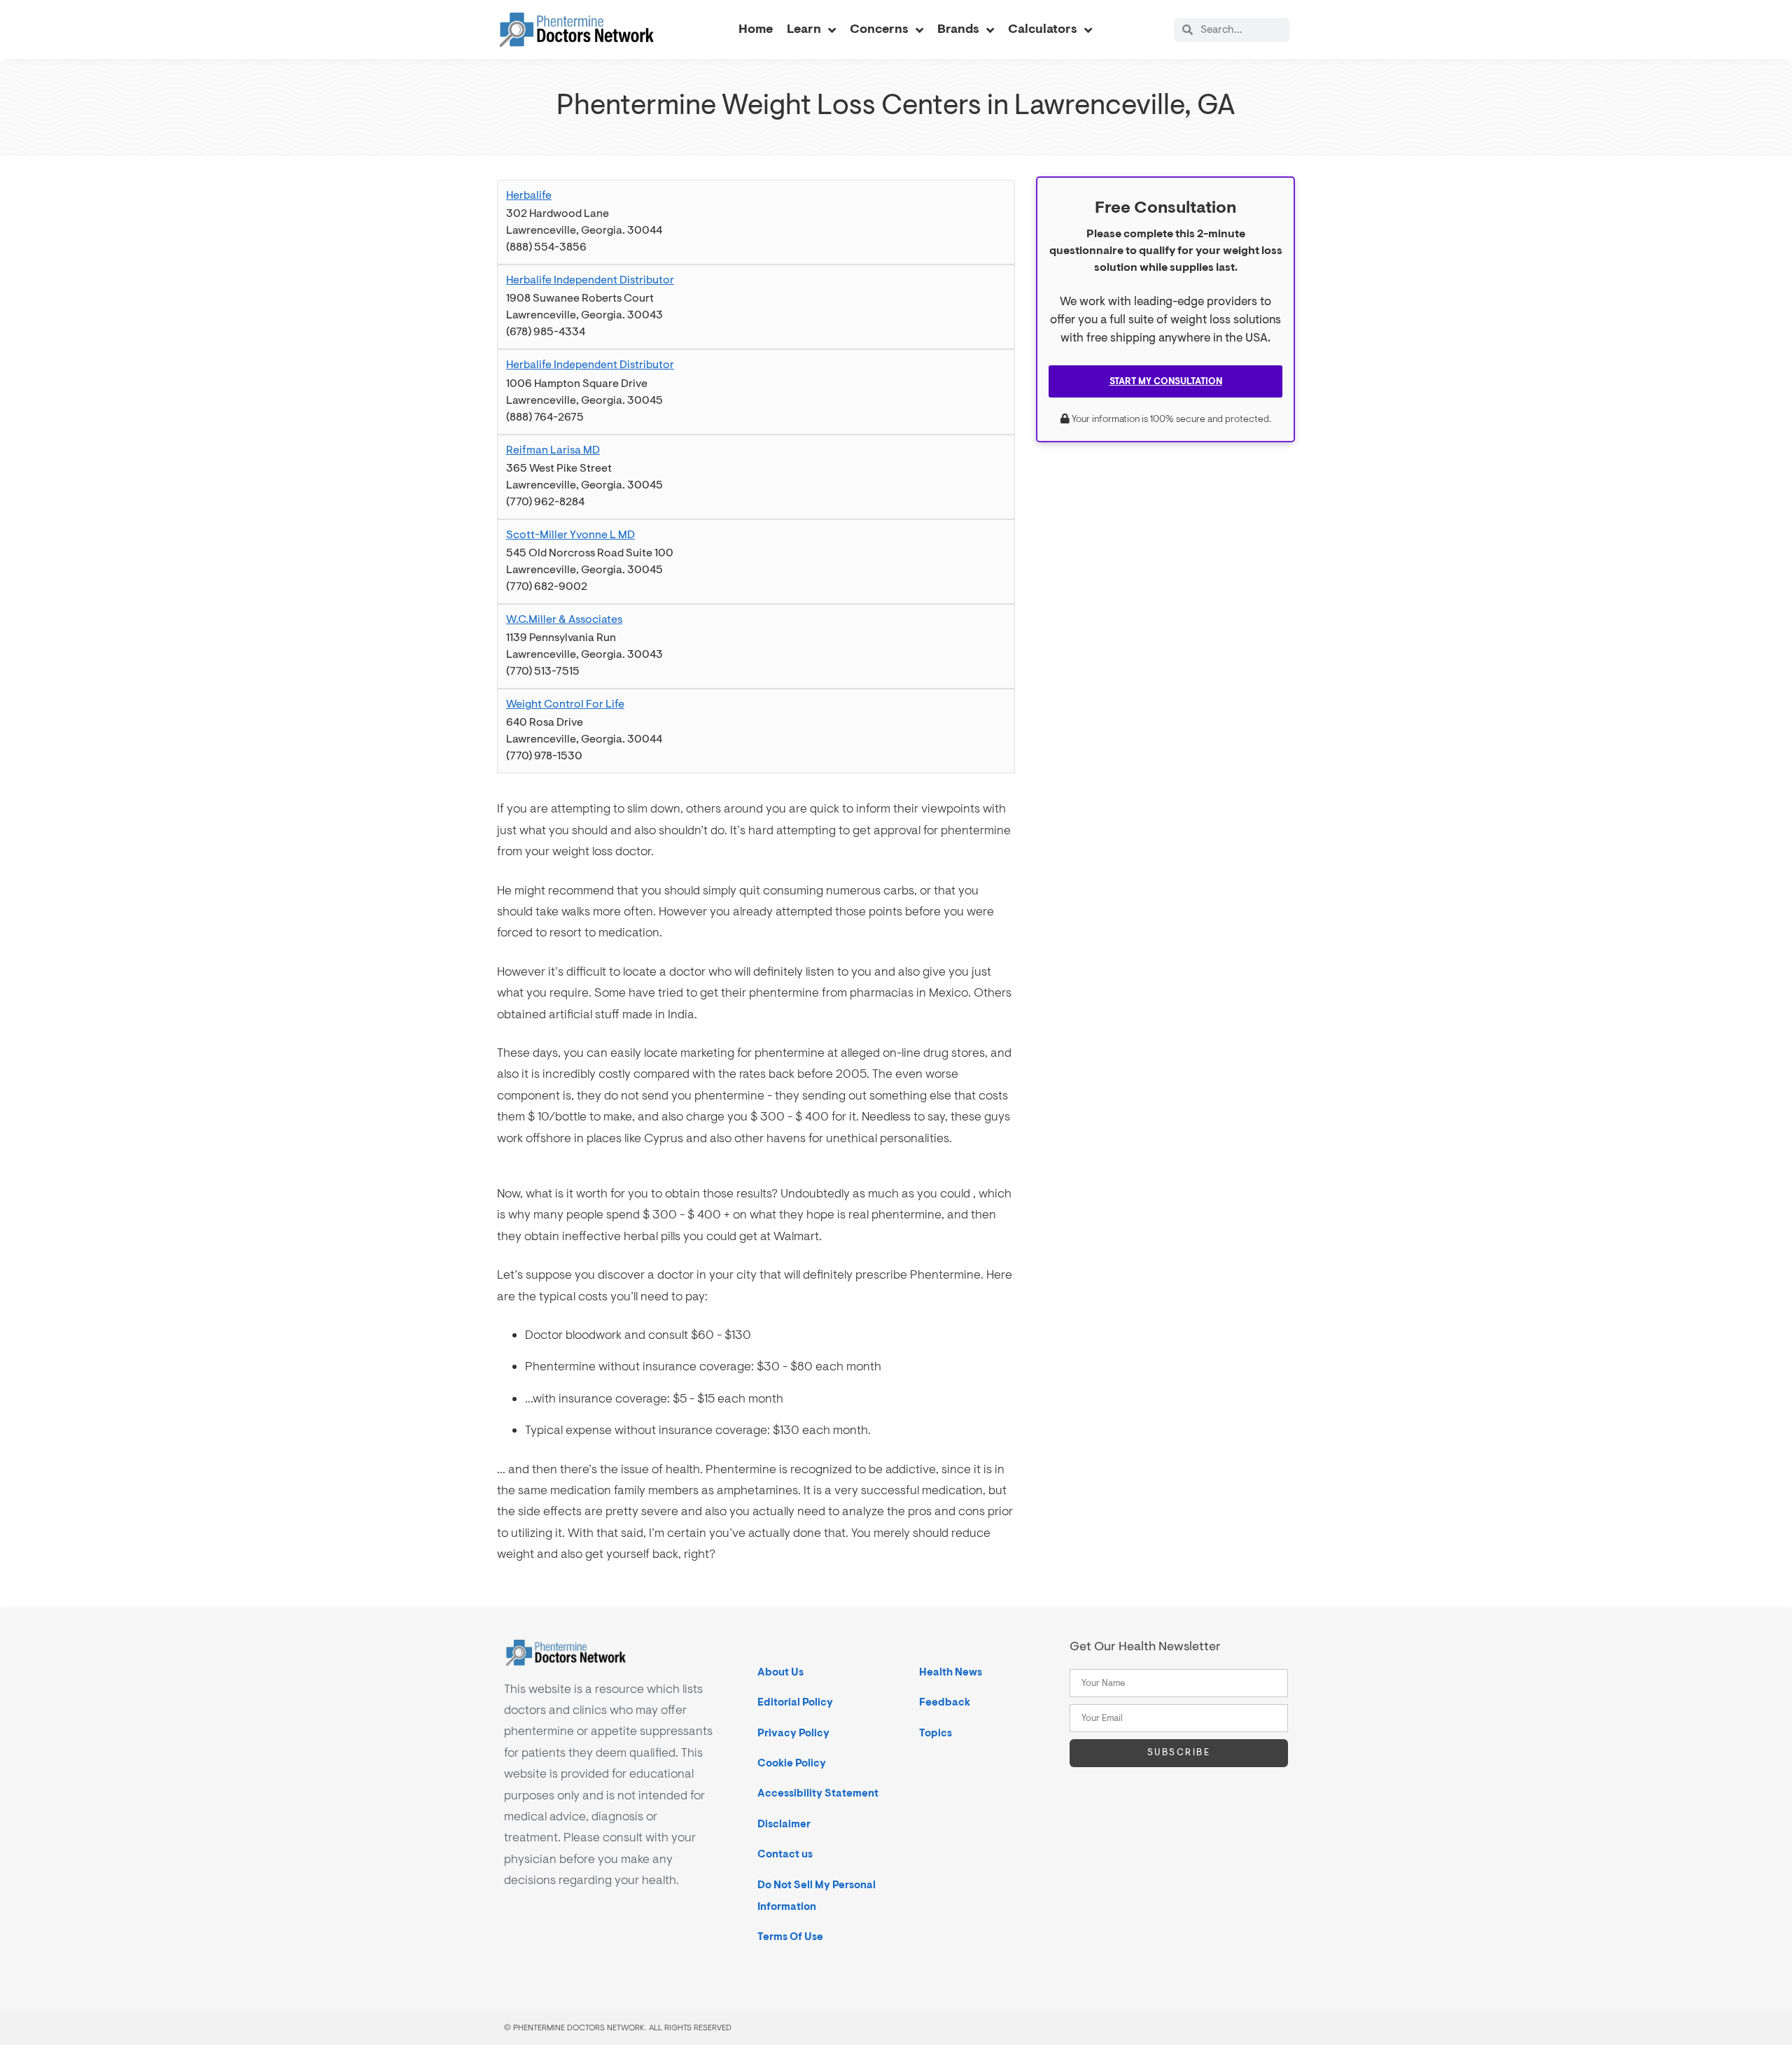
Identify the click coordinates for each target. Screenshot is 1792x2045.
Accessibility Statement (818, 1793)
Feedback (945, 1702)
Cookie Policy (792, 1763)
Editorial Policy (795, 1702)
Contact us (785, 1854)
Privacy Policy (793, 1733)
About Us (780, 1672)
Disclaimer (784, 1824)
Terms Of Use (790, 1937)
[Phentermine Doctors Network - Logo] (577, 29)
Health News (951, 1672)
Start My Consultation (1166, 381)
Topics (936, 1733)
